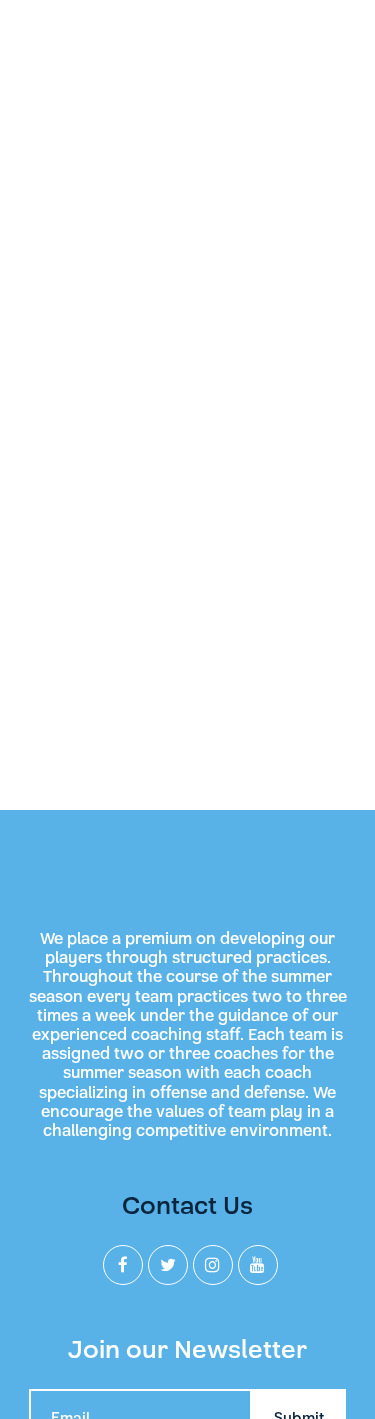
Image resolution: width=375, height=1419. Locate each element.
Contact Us (187, 1205)
